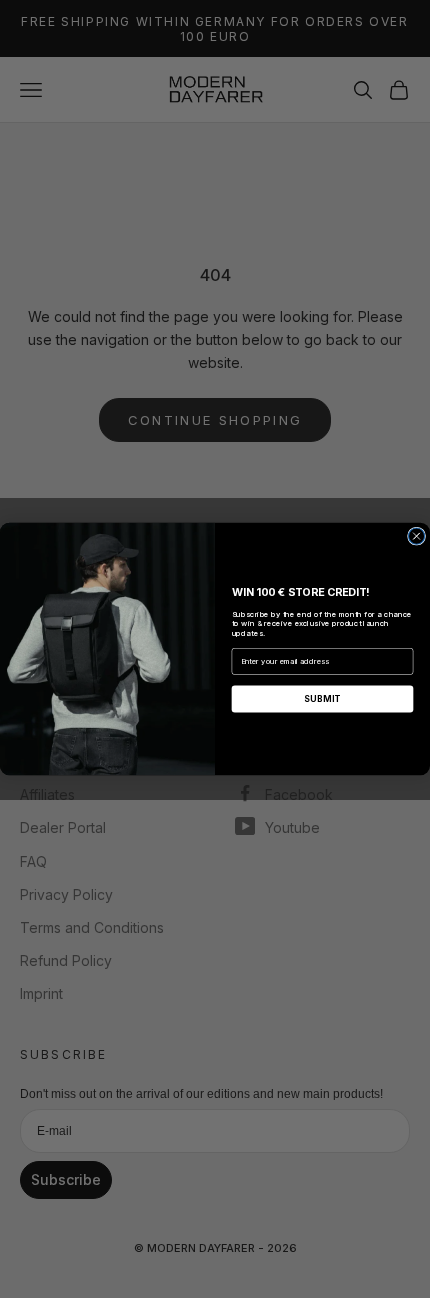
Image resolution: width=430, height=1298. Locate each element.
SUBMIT (323, 698)
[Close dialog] (417, 536)
